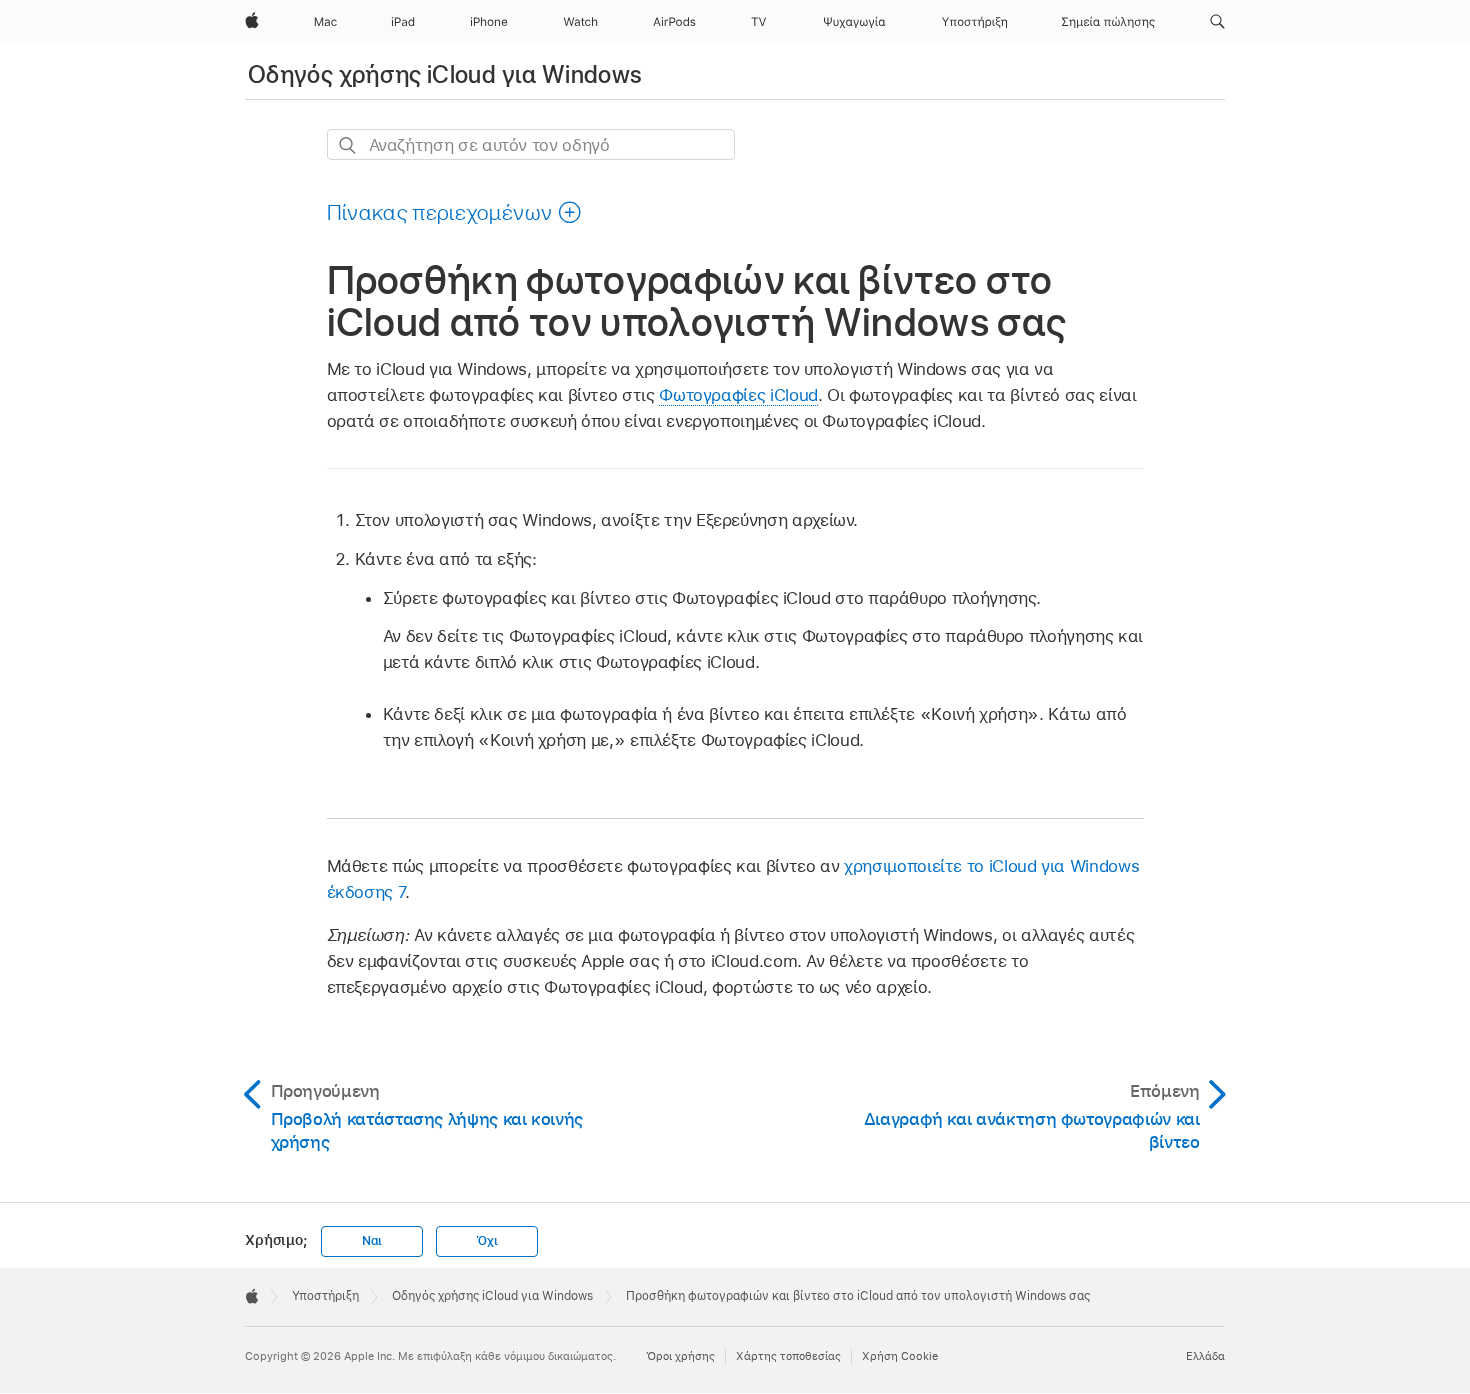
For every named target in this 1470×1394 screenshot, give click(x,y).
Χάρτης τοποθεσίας (788, 1356)
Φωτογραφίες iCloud (738, 395)
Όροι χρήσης (680, 1356)
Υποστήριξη (325, 1296)
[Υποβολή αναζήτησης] (348, 145)
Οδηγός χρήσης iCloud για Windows (445, 74)
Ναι (372, 1241)
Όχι (486, 1241)
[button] (1217, 22)
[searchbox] (531, 144)
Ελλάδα (1205, 1356)
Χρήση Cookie (900, 1356)
